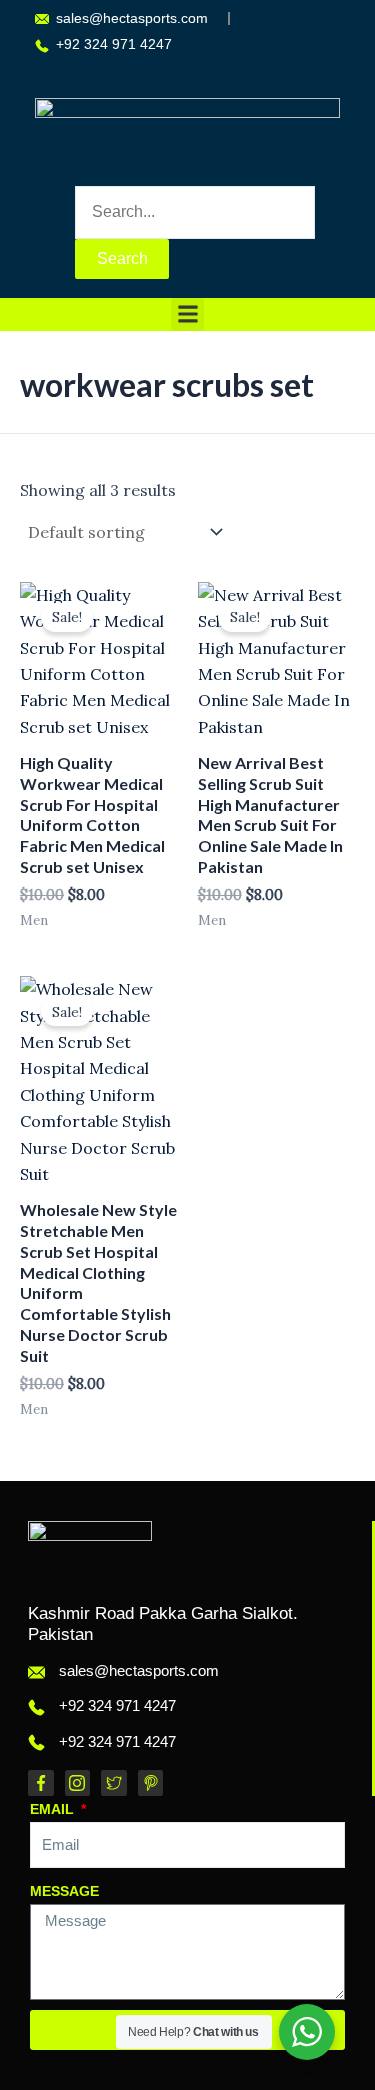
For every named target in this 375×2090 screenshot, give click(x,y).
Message (64, 1891)
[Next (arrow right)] (340, 1045)
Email (54, 1809)
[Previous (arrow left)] (35, 1045)
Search (122, 258)
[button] (187, 314)
